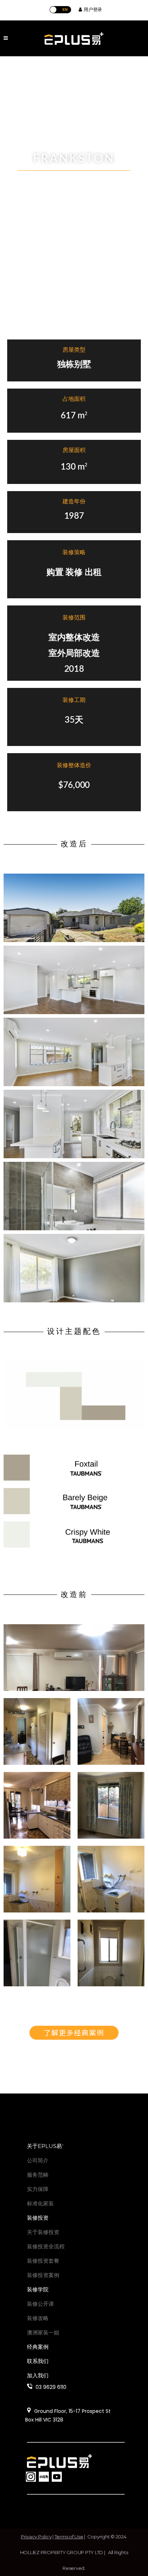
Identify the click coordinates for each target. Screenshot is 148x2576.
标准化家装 (40, 2203)
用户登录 (92, 9)
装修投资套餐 (43, 2261)
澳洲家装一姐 (43, 2332)
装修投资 (38, 2218)
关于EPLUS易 (45, 2146)
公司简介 (38, 2160)
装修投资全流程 (46, 2246)
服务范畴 (38, 2175)
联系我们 (38, 2361)
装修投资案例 (43, 2275)
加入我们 (38, 2375)
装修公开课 (40, 2304)
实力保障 (38, 2189)
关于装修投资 (43, 2232)
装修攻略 (38, 2318)
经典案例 (38, 2347)
